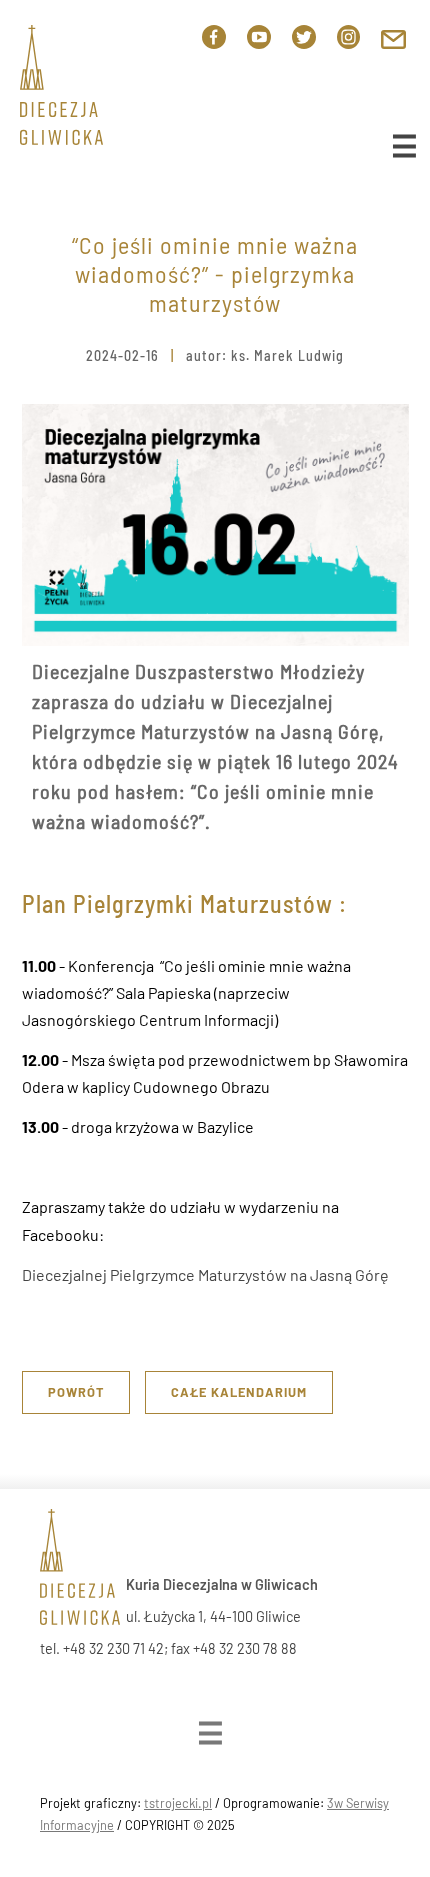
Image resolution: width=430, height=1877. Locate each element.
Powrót (76, 1392)
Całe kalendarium (239, 1392)
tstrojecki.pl (178, 1803)
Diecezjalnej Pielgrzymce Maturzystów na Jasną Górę (205, 1274)
